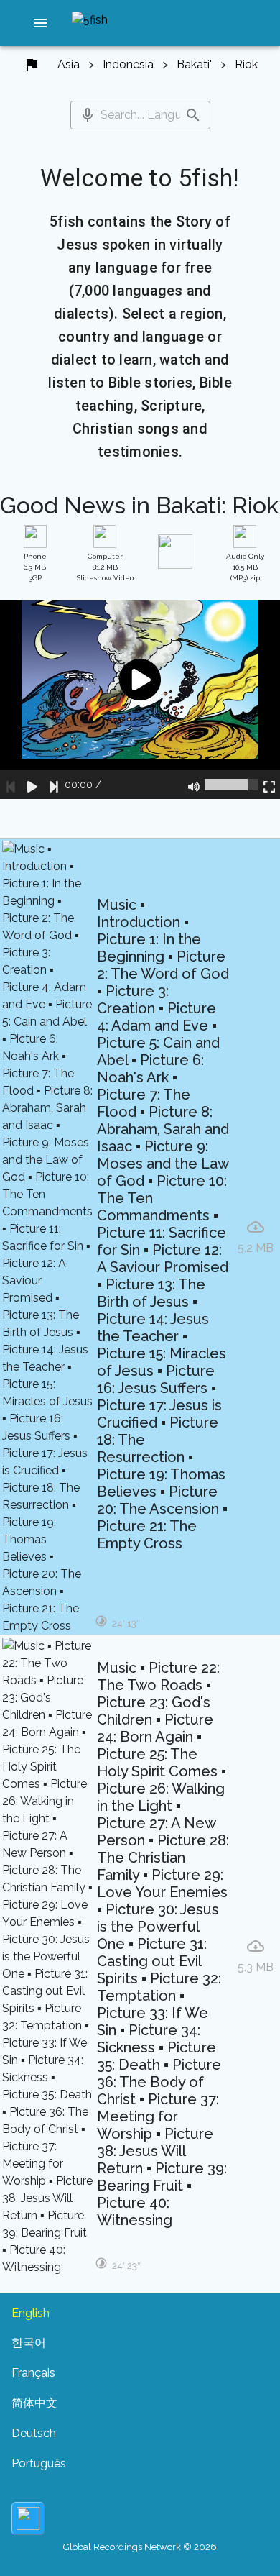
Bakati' (194, 64)
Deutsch (34, 2433)
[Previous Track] (11, 785)
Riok (246, 64)
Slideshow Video (105, 567)
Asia (69, 64)
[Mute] (194, 785)
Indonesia (128, 64)
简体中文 (34, 2403)
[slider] (232, 785)
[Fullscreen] (269, 785)
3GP (35, 567)
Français (33, 2373)
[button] (40, 23)
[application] (140, 699)
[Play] (32, 785)
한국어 (29, 2343)
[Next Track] (54, 785)
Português (39, 2463)
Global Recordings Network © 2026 (140, 2547)
